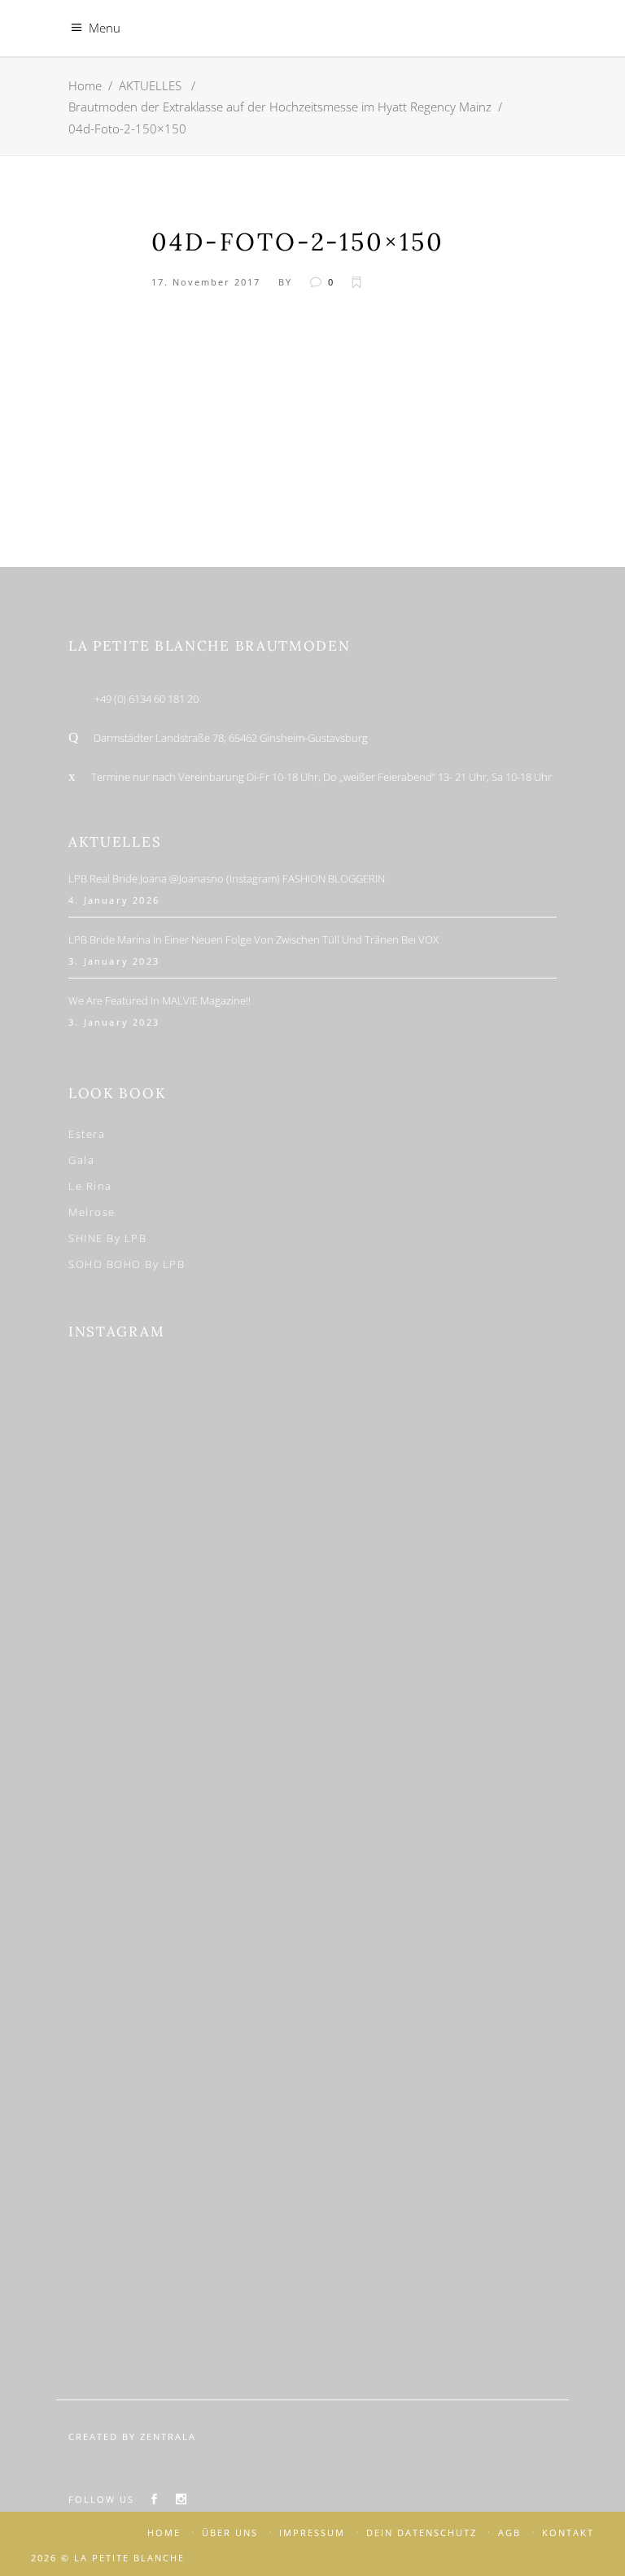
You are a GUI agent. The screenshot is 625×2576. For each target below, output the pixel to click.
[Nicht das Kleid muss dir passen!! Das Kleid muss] (433, 1606)
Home (85, 85)
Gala (81, 1160)
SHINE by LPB (107, 1238)
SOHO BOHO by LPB (127, 1264)
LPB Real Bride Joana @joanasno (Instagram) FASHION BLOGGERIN (227, 878)
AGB (509, 2532)
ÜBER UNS (230, 2532)
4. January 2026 (114, 900)
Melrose (92, 1212)
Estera (87, 1134)
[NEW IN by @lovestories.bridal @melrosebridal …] (192, 2094)
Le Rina (90, 1186)
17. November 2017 (206, 282)
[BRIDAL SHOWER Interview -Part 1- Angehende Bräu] (433, 2094)
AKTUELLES (150, 85)
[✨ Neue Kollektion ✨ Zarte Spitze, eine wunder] (192, 1769)
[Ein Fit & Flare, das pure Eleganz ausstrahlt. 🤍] (433, 1932)
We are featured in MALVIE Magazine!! (160, 1000)
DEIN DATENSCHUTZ (422, 2532)
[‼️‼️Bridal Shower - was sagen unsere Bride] (192, 1606)
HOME (164, 2532)
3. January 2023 (114, 961)
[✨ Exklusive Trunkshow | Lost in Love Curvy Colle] (433, 1769)
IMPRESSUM (312, 2532)
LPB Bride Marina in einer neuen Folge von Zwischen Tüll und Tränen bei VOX (253, 939)
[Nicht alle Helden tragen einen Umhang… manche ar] (192, 1932)
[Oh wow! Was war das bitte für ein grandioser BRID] (433, 2257)
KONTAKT (568, 2532)
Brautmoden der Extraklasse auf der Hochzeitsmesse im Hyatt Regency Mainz (280, 107)
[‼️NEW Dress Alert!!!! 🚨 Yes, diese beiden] (192, 2257)
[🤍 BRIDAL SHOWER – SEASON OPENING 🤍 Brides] (433, 1444)
